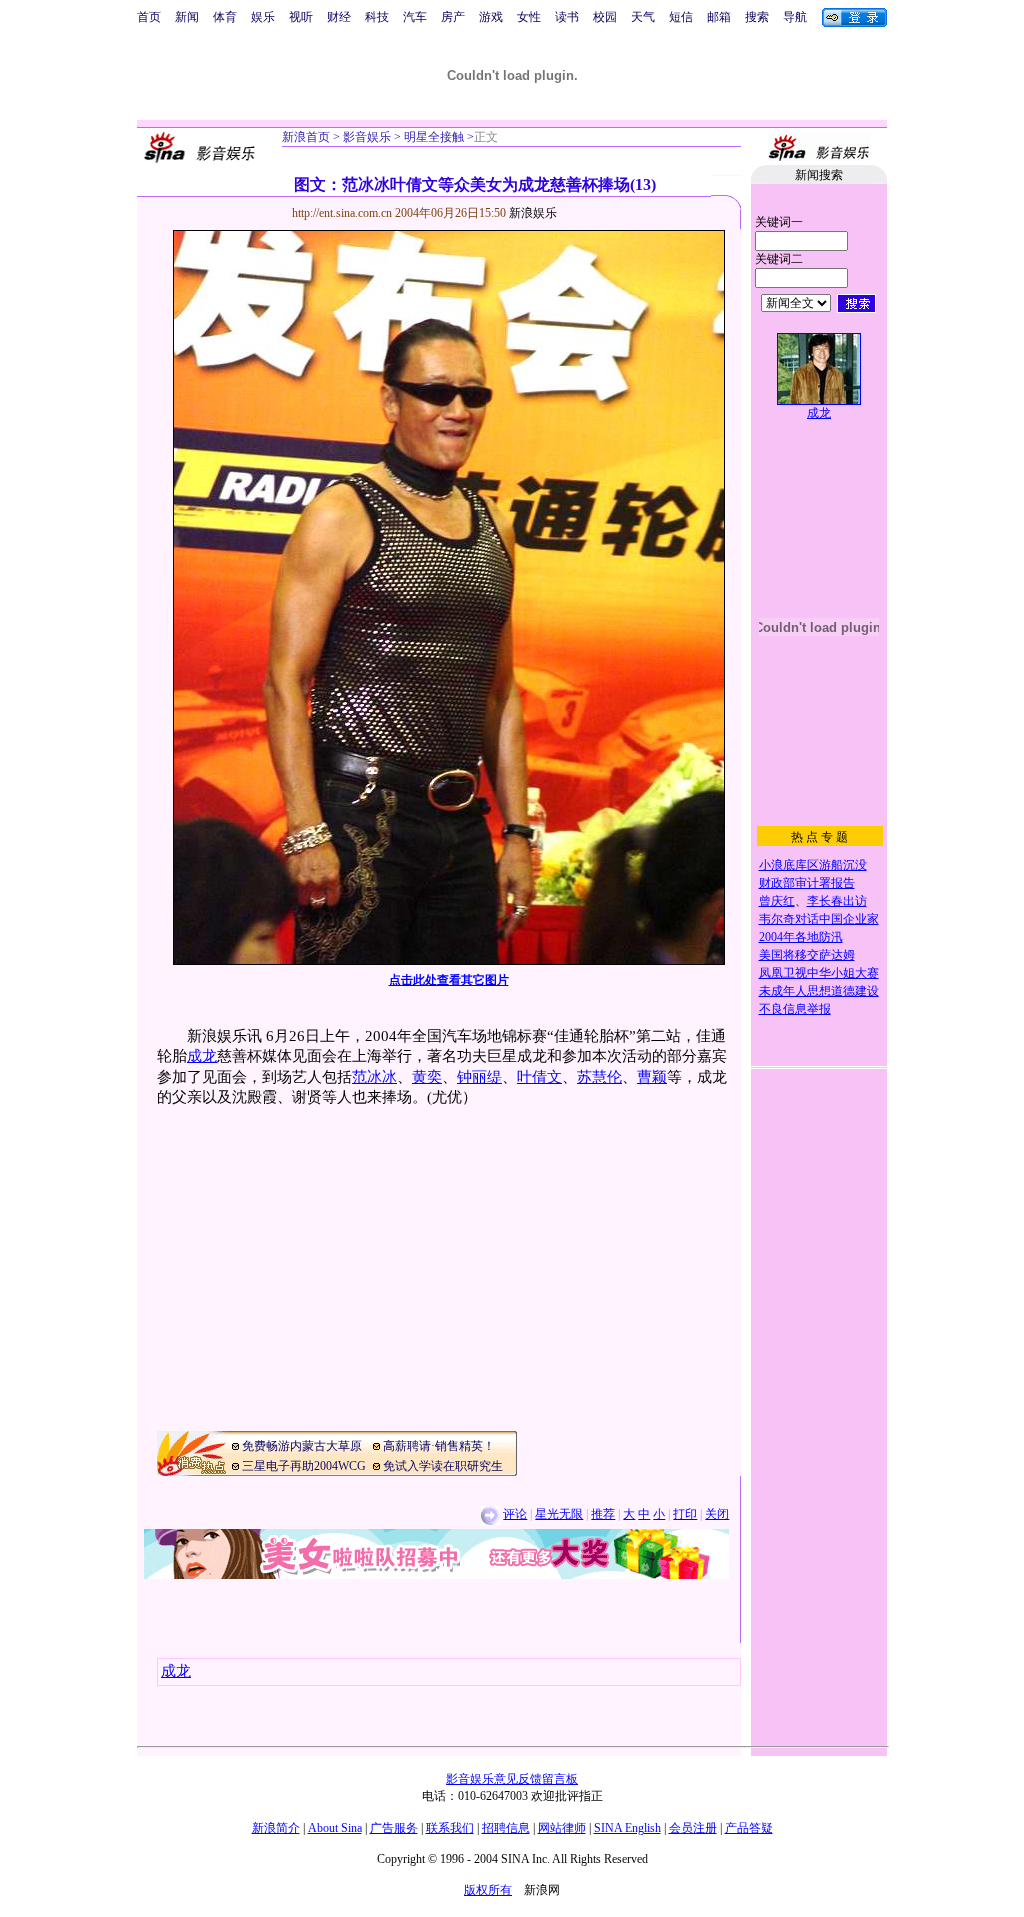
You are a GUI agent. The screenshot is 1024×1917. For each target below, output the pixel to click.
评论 (515, 1514)
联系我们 (450, 1828)
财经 (339, 17)
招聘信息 (506, 1828)
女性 (529, 17)
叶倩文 (539, 1077)
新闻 (187, 17)
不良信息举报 (795, 1009)
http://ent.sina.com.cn (343, 213)
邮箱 (719, 17)
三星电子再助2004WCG (304, 1466)
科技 (377, 17)
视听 (301, 17)
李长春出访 (837, 901)
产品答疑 (749, 1828)
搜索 (757, 17)
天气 (643, 17)
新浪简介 (276, 1828)
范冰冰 (374, 1077)
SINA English (627, 1828)
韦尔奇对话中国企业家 (819, 919)
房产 (453, 17)
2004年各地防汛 (801, 937)
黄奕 (427, 1077)
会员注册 (693, 1828)
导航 (795, 17)
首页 (149, 17)
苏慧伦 (599, 1077)
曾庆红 (777, 901)
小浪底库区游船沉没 (813, 865)
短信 (681, 17)
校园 (605, 17)
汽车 (415, 17)
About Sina (335, 1828)
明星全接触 (432, 137)
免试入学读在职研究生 (443, 1466)
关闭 (717, 1514)
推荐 (603, 1514)
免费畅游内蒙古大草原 (302, 1446)
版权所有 (488, 1890)
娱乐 (263, 17)
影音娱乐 (367, 137)
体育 (225, 17)
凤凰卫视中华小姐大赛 (819, 973)
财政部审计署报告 (807, 883)
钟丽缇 (479, 1077)
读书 (567, 17)
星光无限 (559, 1514)
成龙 (202, 1056)
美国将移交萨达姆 (807, 955)
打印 (685, 1514)
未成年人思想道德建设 (819, 991)
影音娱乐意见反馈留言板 (512, 1779)
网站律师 (562, 1828)
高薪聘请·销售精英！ (439, 1446)
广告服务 (394, 1828)
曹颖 (652, 1077)
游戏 (491, 17)
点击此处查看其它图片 (449, 980)
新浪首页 (306, 137)
